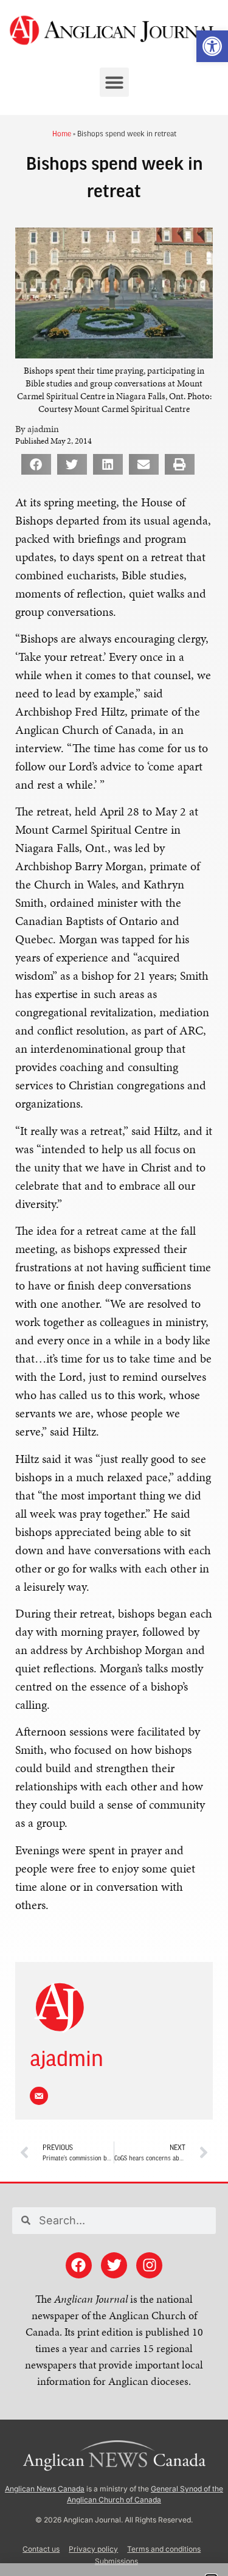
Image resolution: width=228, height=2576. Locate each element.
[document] (114, 1288)
